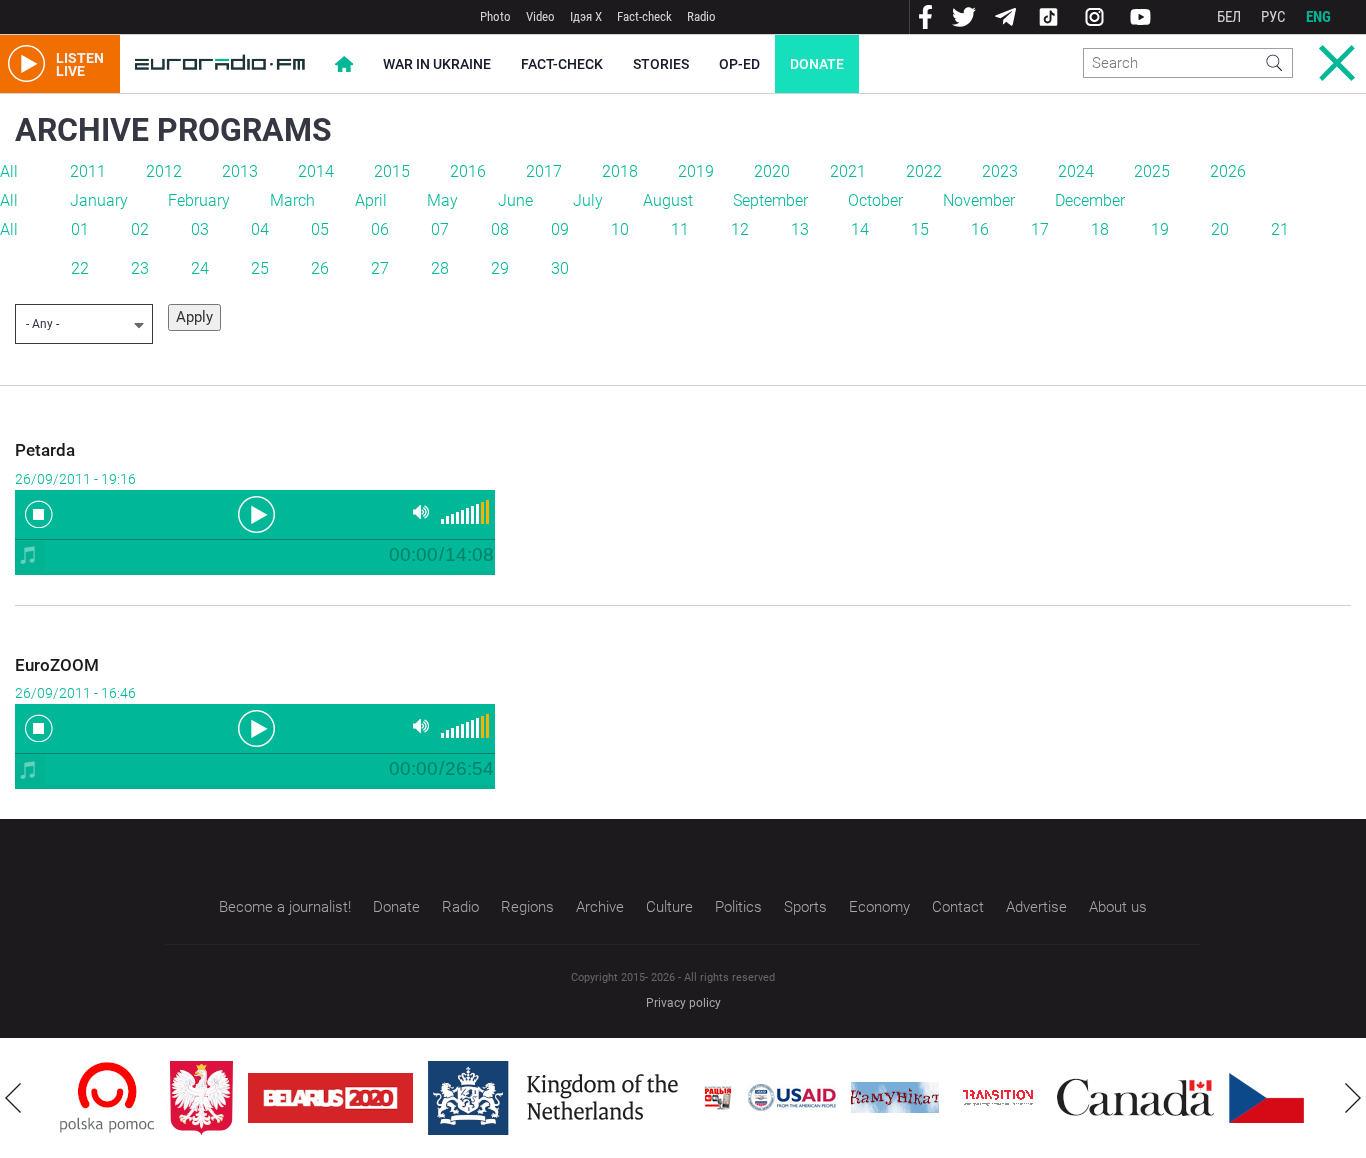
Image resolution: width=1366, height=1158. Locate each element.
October (875, 200)
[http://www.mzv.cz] (998, 1098)
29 (500, 268)
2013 (240, 171)
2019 (696, 171)
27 (380, 268)
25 (260, 268)
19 (1160, 229)
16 (980, 229)
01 (80, 229)
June (515, 200)
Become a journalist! (285, 907)
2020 (772, 171)
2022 (924, 171)
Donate (817, 64)
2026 (1228, 171)
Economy (879, 907)
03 (200, 229)
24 (200, 268)
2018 (620, 171)
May (442, 200)
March (292, 200)
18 (1100, 229)
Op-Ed (739, 64)
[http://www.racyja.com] (718, 1097)
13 (800, 229)
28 (440, 268)
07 (440, 229)
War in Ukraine (437, 64)
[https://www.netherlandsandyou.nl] (558, 1098)
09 (560, 229)
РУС (1273, 17)
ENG (1318, 17)
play (255, 513)
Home (344, 64)
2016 (468, 171)
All (9, 171)
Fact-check (644, 16)
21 (1280, 229)
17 (1040, 229)
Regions (527, 907)
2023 (1000, 171)
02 (140, 229)
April (371, 200)
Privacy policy (683, 1003)
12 (740, 229)
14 (860, 229)
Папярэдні (13, 1098)
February (199, 200)
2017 (544, 171)
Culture (669, 907)
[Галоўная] (220, 64)
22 (80, 268)
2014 (316, 171)
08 (500, 229)
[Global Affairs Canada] (1135, 1097)
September (770, 200)
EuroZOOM (57, 665)
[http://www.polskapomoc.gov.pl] (107, 1097)
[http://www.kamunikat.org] (895, 1097)
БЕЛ (1229, 17)
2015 (392, 171)
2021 (848, 171)
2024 (1076, 171)
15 (920, 229)
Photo (495, 16)
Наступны (1353, 1098)
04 (260, 229)
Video (540, 16)
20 (1220, 229)
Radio (701, 16)
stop (39, 514)
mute (421, 512)
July (588, 200)
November (979, 200)
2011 (88, 171)
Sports (805, 907)
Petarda (45, 450)
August (668, 200)
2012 (164, 171)
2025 (1152, 171)
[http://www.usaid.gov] (792, 1098)
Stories (661, 64)
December (1090, 200)
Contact (958, 907)
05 (320, 229)
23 (140, 268)
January (99, 200)
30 (560, 268)
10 (620, 229)
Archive (600, 907)
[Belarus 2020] (330, 1098)
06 (380, 229)
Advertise (1036, 907)
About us (1118, 907)
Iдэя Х (586, 16)
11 (680, 229)
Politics (738, 907)
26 (320, 268)
